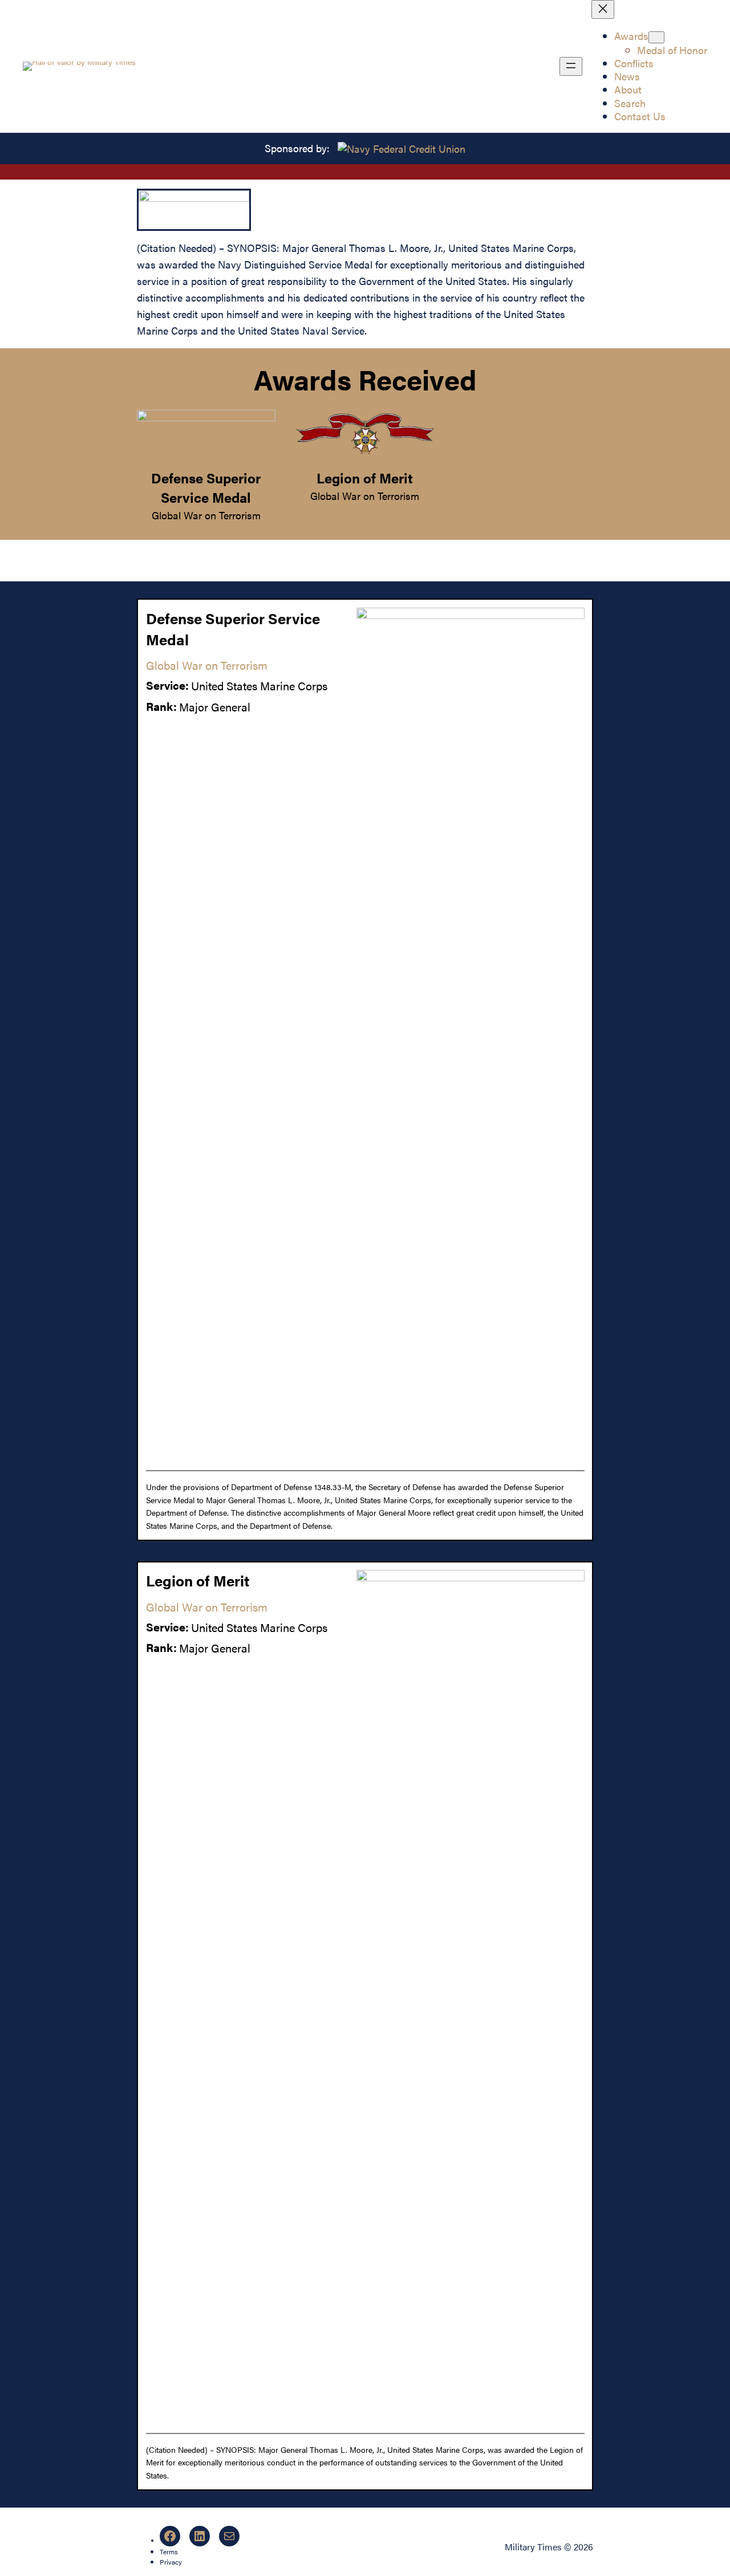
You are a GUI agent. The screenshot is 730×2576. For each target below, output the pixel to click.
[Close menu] (603, 9)
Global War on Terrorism (206, 515)
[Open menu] (571, 66)
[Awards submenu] (656, 37)
